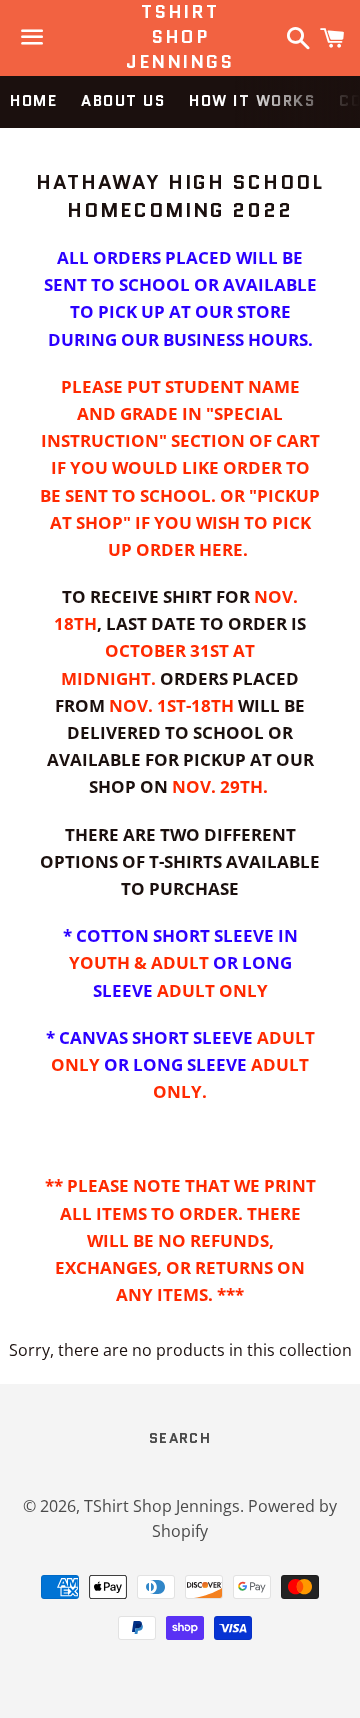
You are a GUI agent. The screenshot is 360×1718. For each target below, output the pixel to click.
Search (180, 1438)
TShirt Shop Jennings (179, 37)
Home (33, 101)
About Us (123, 101)
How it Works (252, 101)
